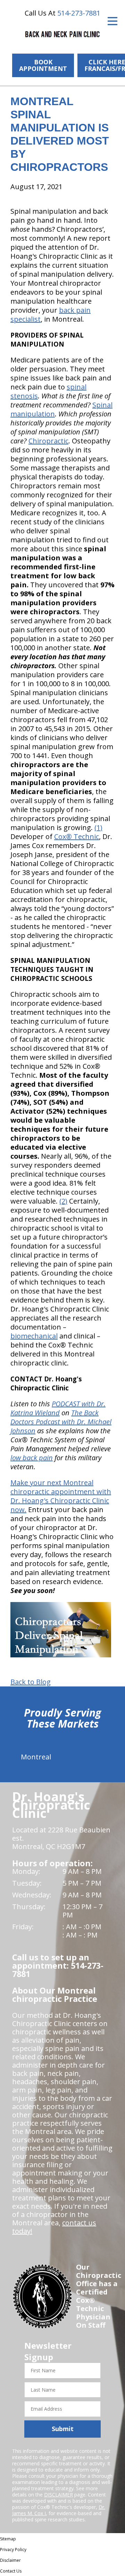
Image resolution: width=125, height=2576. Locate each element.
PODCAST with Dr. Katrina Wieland (58, 1408)
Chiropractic (48, 441)
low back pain (32, 1458)
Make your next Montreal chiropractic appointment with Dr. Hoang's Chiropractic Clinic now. (61, 1496)
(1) (98, 827)
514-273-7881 (79, 13)
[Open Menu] (112, 21)
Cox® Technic (77, 836)
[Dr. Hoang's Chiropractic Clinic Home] (62, 35)
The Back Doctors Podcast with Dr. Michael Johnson (61, 1422)
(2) (63, 1201)
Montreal (36, 1757)
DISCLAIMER (59, 2495)
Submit (63, 2429)
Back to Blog (31, 1682)
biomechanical (34, 1336)
